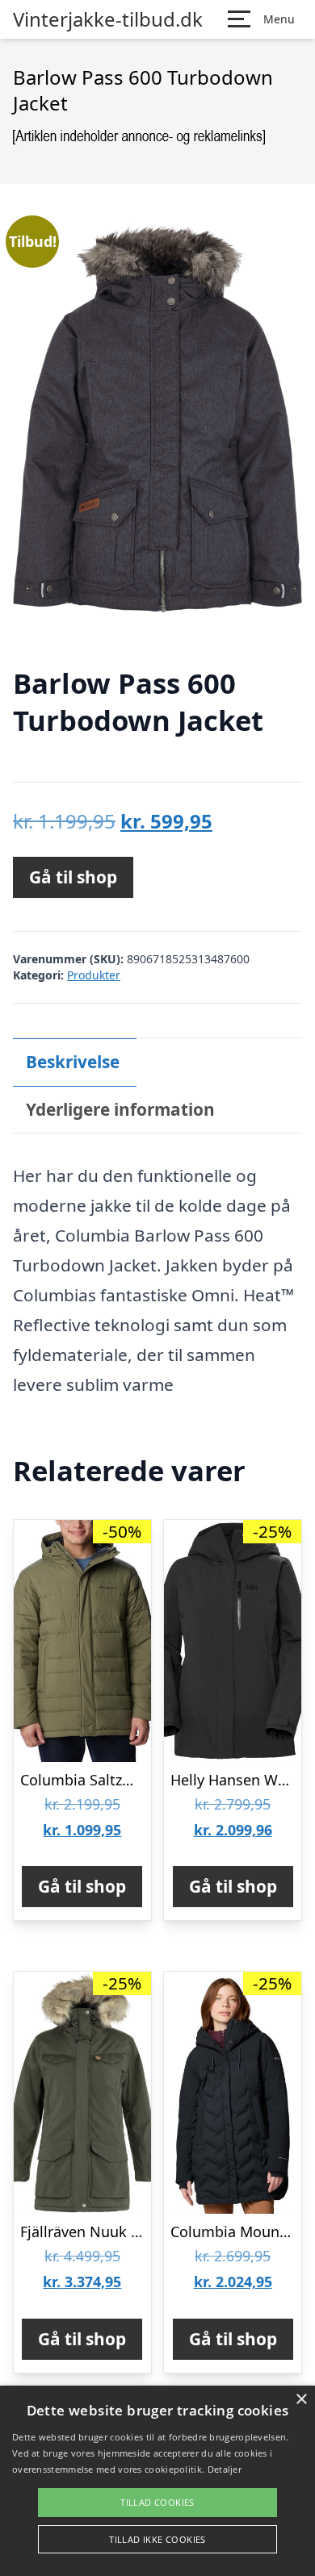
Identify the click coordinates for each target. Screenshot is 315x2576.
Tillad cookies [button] (157, 2502)
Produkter (94, 975)
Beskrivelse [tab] (73, 1062)
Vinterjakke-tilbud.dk (108, 19)
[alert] (157, 2481)
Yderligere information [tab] (120, 1109)
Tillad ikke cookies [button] (157, 2539)
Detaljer (225, 2469)
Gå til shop (73, 877)
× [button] (301, 2400)
